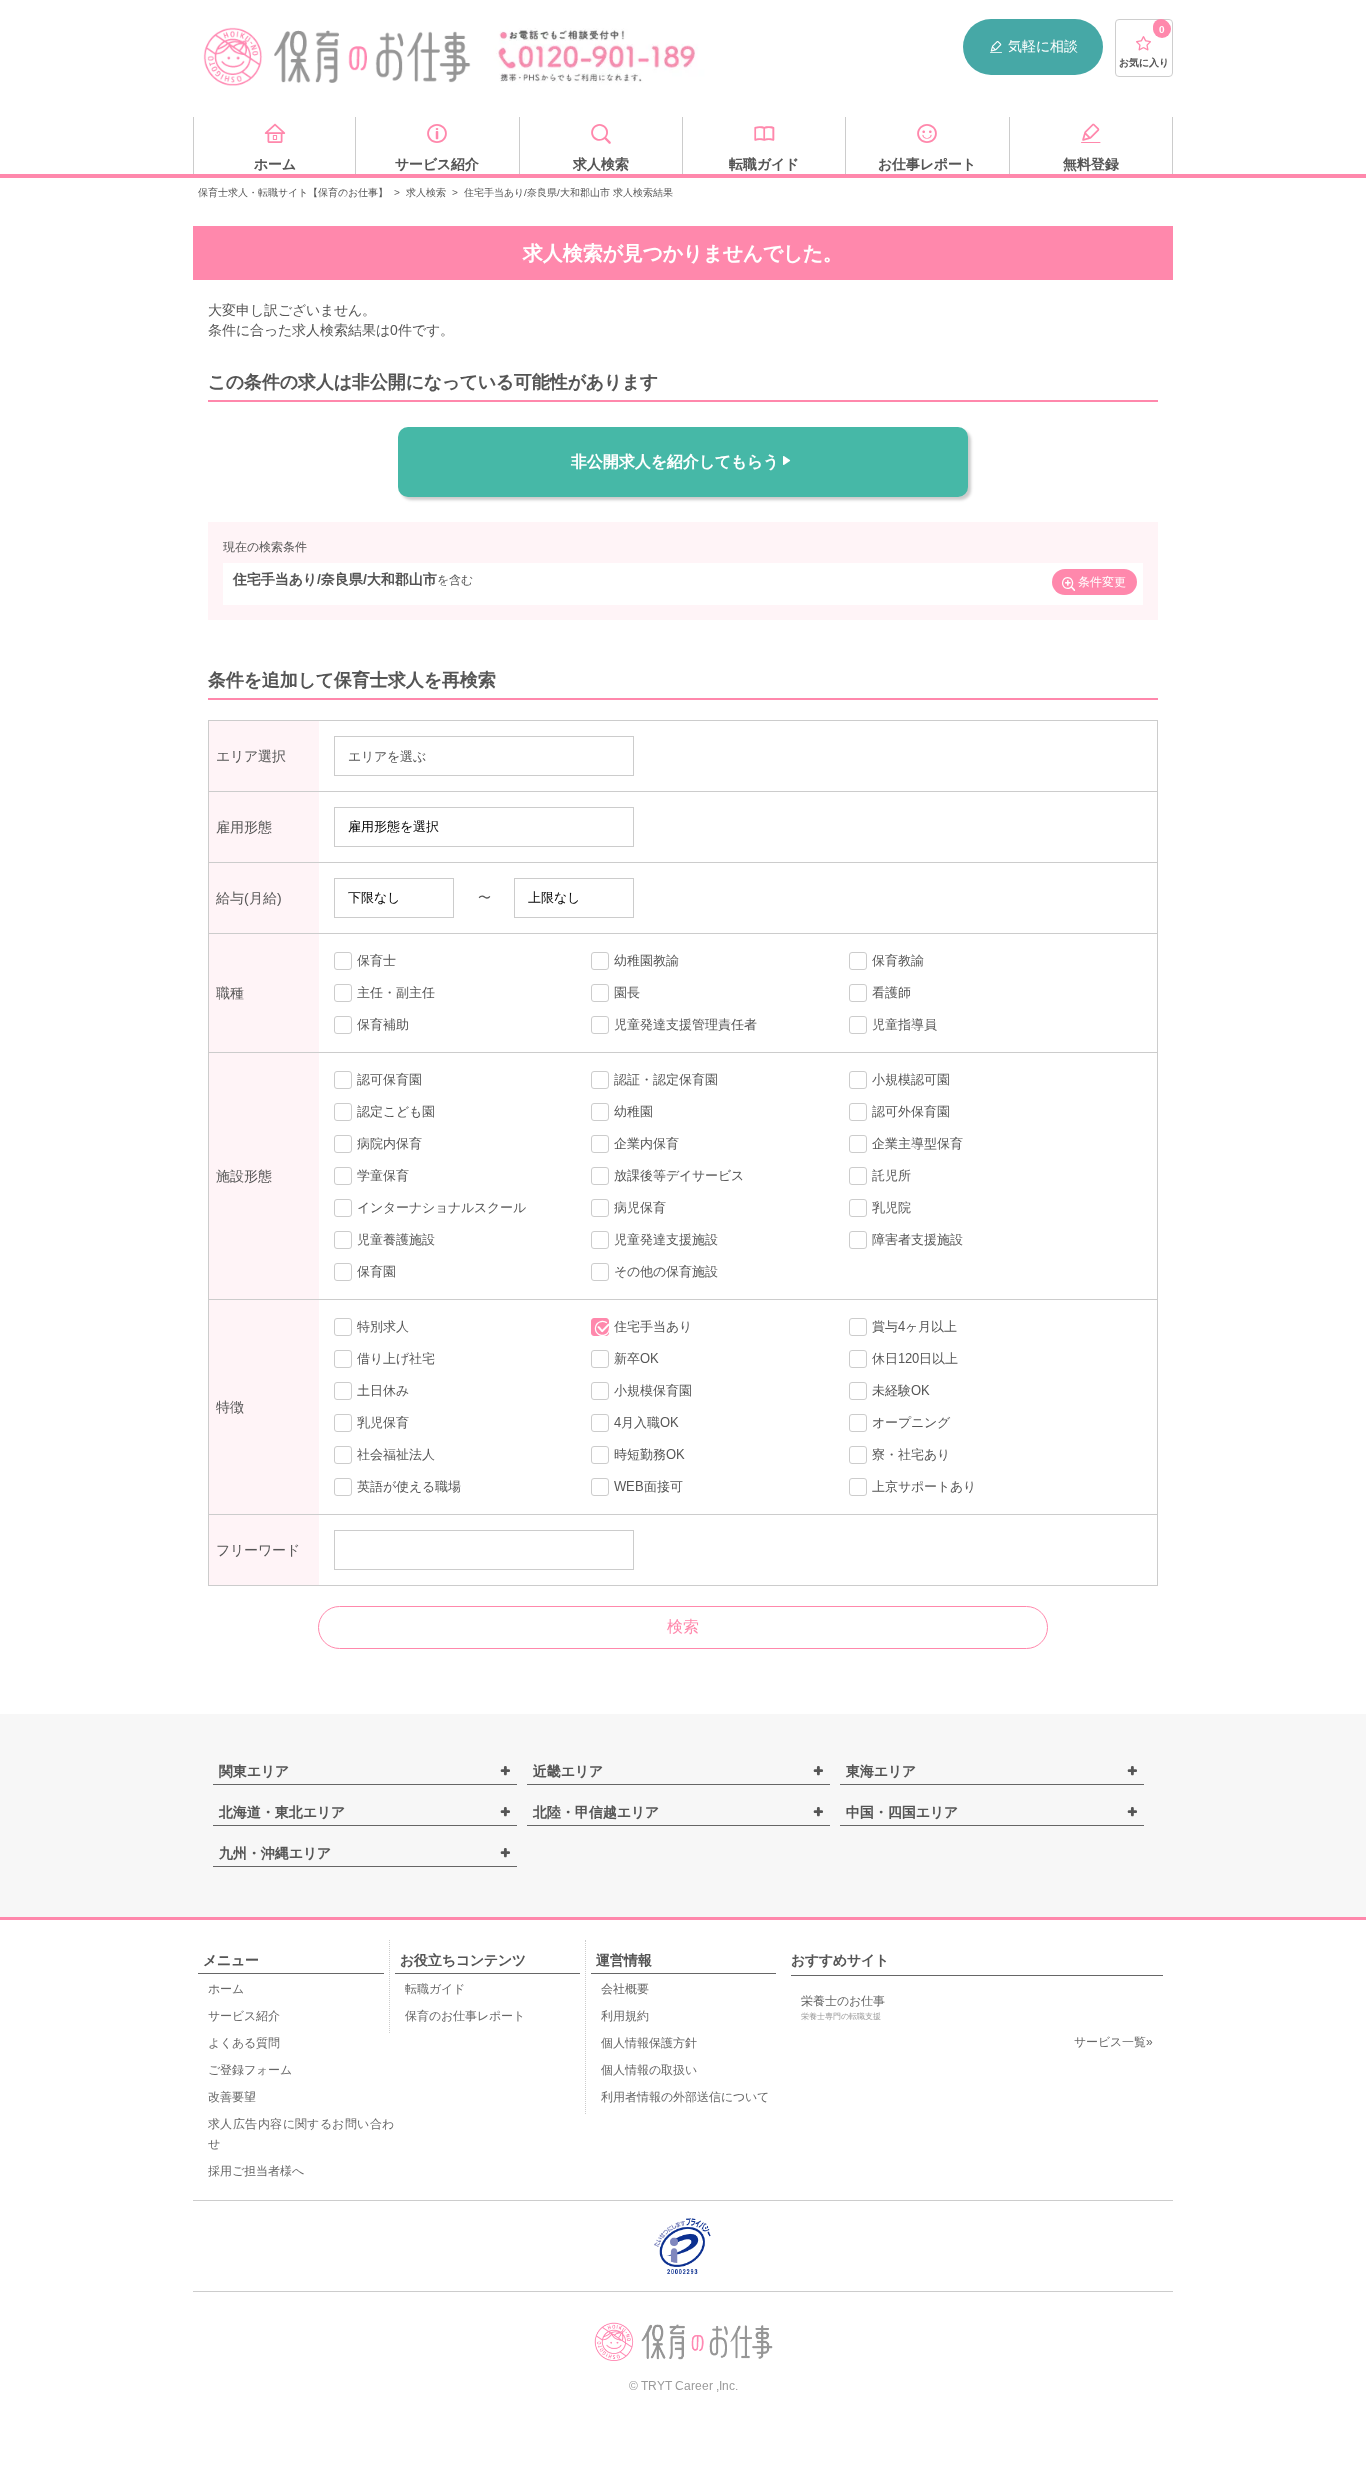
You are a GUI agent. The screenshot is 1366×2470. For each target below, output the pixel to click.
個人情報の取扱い (649, 2070)
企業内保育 (646, 1143)
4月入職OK (646, 1422)
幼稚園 (633, 1111)
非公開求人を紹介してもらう (675, 461)
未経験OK (901, 1390)
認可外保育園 (911, 1111)
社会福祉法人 (396, 1454)
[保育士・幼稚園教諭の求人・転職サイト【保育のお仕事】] (338, 57)
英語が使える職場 (409, 1486)
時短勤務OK (649, 1454)
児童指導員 (904, 1024)
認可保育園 (389, 1079)
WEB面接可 (648, 1486)
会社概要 (625, 1989)
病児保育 (640, 1207)
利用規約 (625, 2016)
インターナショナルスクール (441, 1207)
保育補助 (383, 1024)
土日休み (383, 1390)
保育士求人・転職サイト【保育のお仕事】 (293, 192)
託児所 (891, 1175)
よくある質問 (244, 2043)
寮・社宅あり (911, 1454)
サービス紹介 (244, 2016)
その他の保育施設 (666, 1271)
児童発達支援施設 (666, 1239)
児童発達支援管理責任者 (685, 1024)
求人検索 (426, 192)
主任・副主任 (396, 992)
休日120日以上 (915, 1358)
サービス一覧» (1113, 2042)
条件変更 (1102, 582)
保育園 (376, 1271)
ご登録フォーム (250, 2070)
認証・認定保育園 (666, 1079)
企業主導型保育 (917, 1143)
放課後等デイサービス (679, 1175)
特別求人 (383, 1326)
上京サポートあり (924, 1486)
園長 (627, 992)
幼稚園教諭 (646, 960)
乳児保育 (383, 1422)
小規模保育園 (653, 1390)
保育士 (376, 960)
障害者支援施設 (917, 1239)
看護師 (891, 992)
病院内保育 (389, 1143)
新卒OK (636, 1358)
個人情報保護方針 (649, 2043)
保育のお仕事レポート (465, 2016)
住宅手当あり (653, 1326)
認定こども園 (396, 1111)
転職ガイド (435, 1989)
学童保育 (383, 1175)
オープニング (911, 1422)
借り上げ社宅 (396, 1358)
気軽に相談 (1043, 46)
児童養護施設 (396, 1239)
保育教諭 (898, 960)
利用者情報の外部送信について (685, 2097)
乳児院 (891, 1207)
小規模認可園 (911, 1079)
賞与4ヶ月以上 (914, 1326)
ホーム (226, 1989)
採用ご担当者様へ (256, 2171)
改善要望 (232, 2097)
